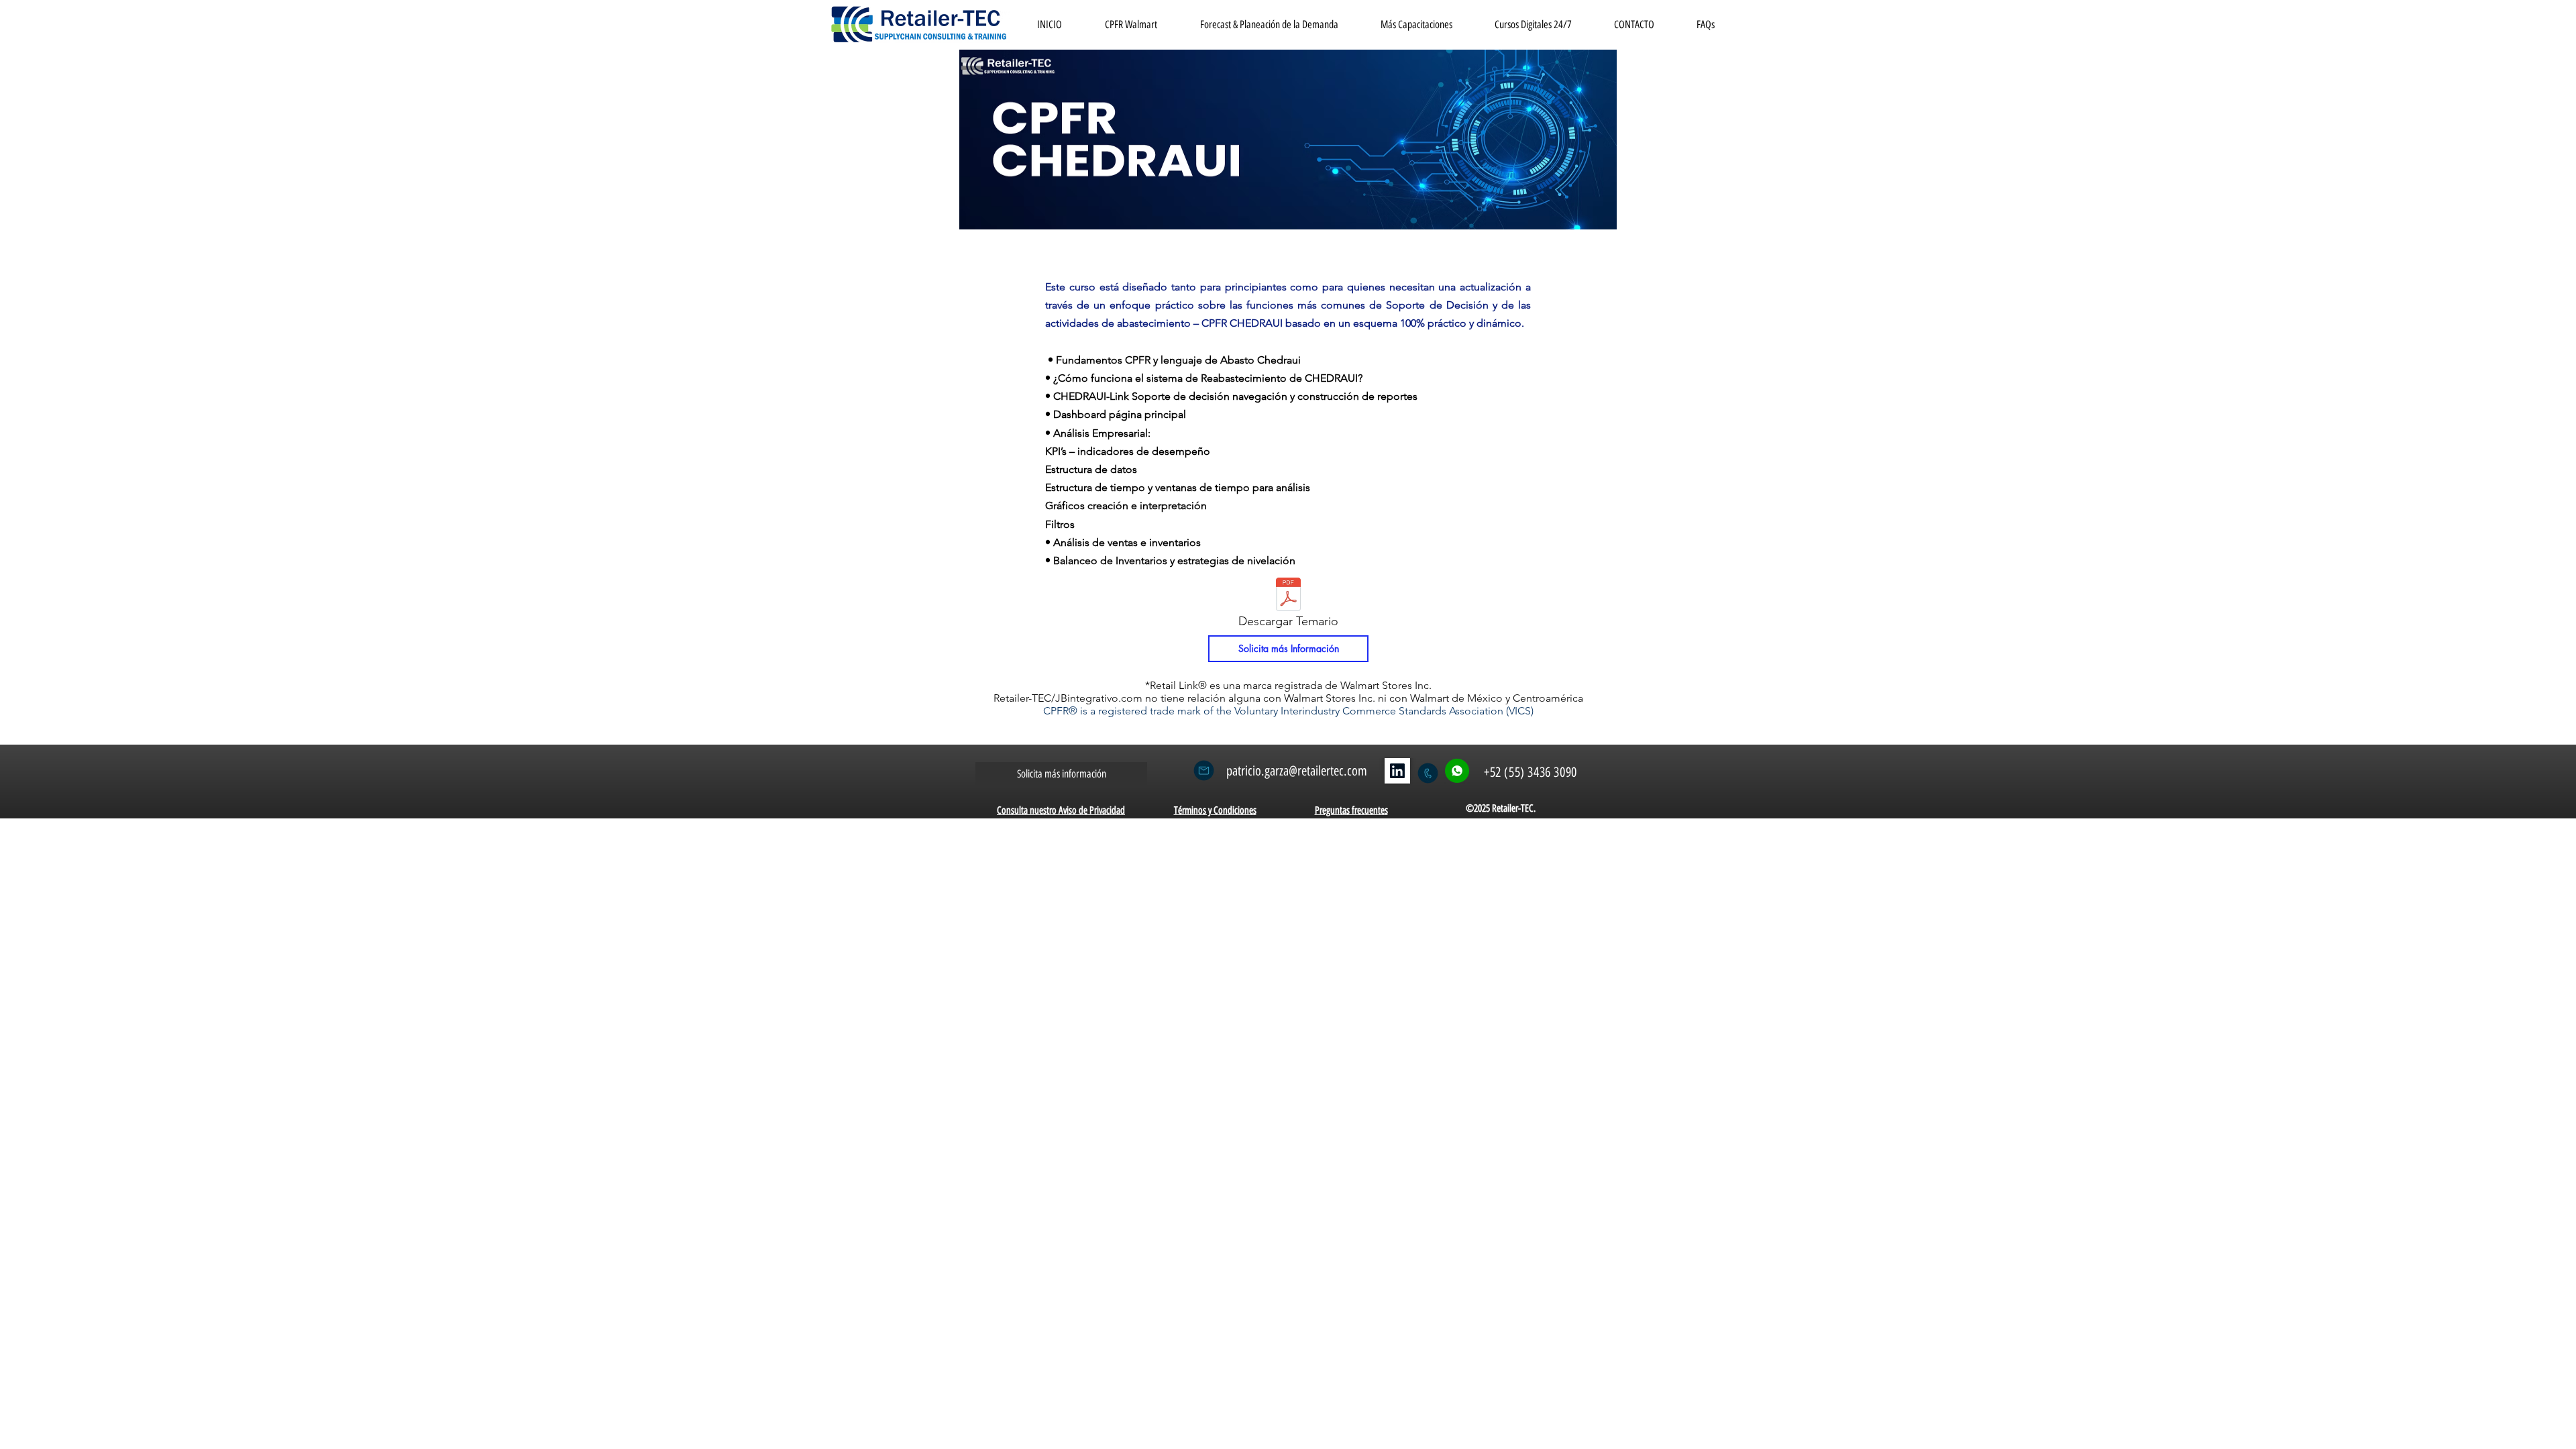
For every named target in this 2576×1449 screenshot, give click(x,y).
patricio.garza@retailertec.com (1297, 771)
